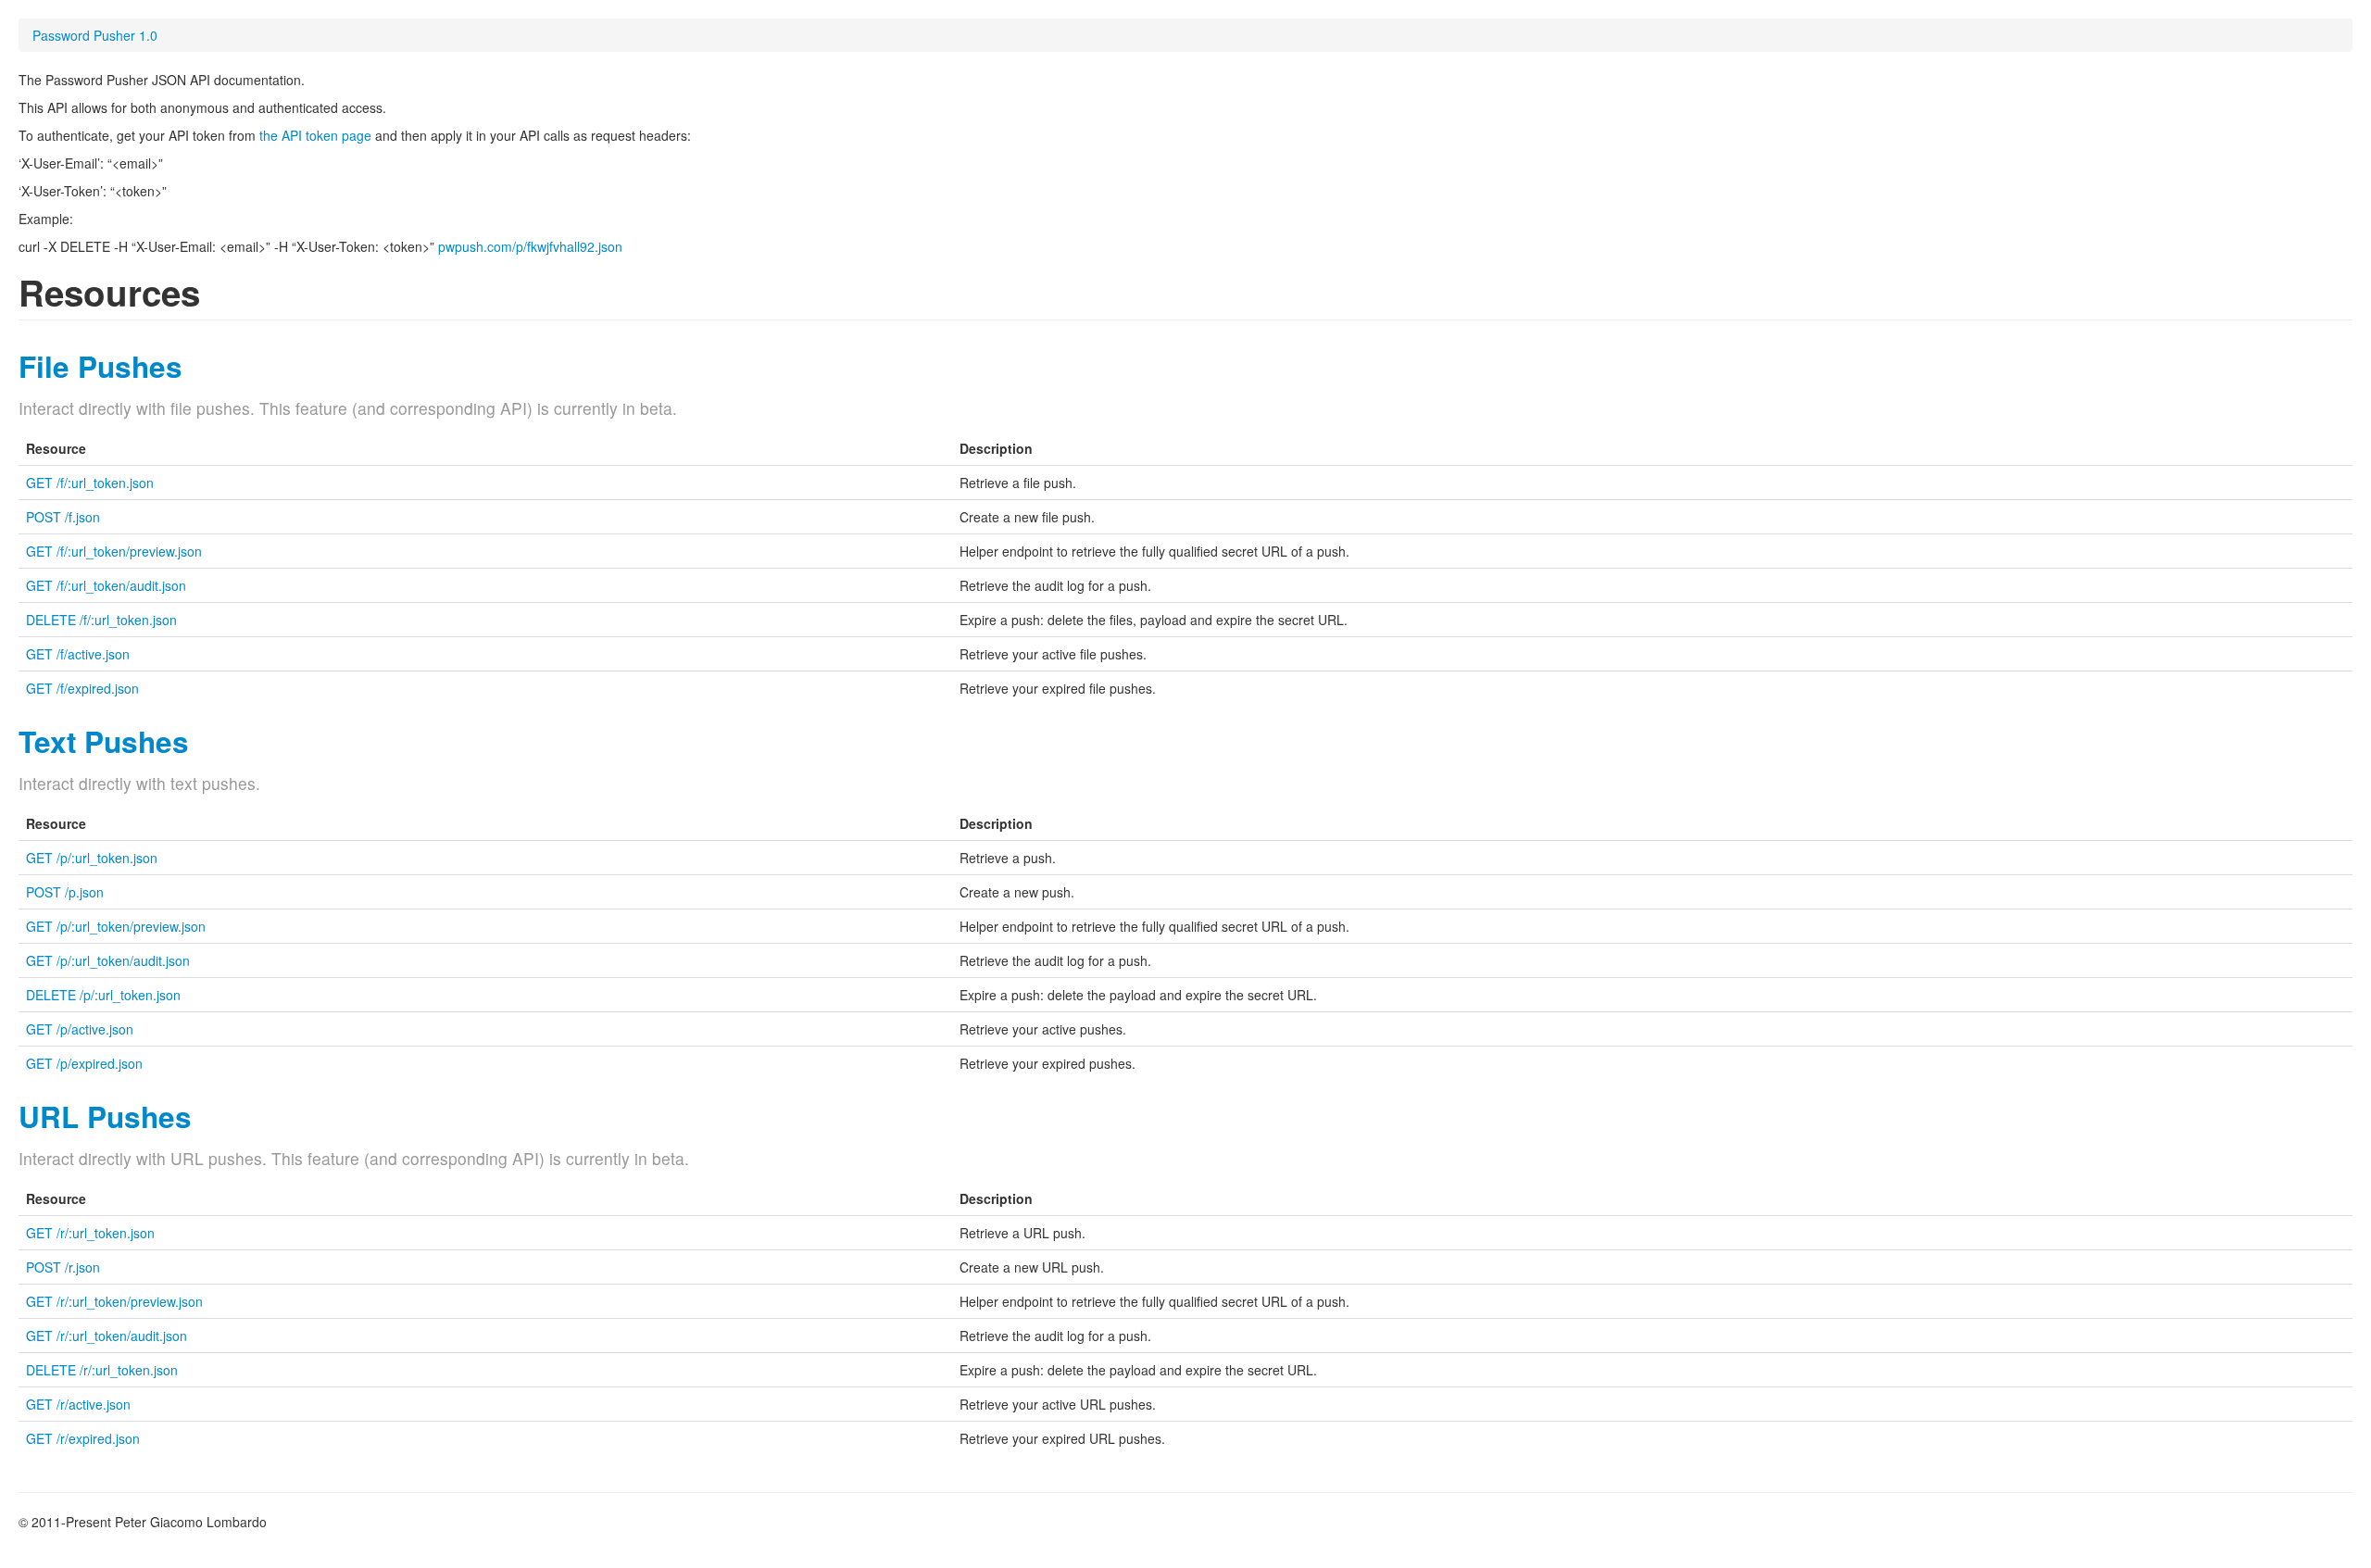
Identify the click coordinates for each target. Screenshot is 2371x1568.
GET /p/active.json (80, 1029)
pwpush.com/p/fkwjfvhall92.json (530, 246)
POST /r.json (63, 1267)
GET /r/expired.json (83, 1438)
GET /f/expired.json (82, 688)
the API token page (315, 135)
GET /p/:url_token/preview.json (116, 926)
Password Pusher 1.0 (95, 35)
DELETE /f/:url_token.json (101, 620)
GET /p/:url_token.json (92, 858)
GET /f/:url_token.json (90, 483)
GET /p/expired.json (84, 1063)
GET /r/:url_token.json (90, 1233)
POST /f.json (63, 517)
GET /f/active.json (78, 654)
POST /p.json (65, 892)
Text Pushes (104, 741)
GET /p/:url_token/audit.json (108, 960)
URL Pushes (105, 1116)
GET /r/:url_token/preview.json (114, 1301)
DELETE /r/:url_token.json (102, 1370)
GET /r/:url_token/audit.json (107, 1336)
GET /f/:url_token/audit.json (106, 585)
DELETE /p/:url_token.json (103, 995)
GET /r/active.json (78, 1404)
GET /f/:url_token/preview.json (114, 551)
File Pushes (100, 366)
